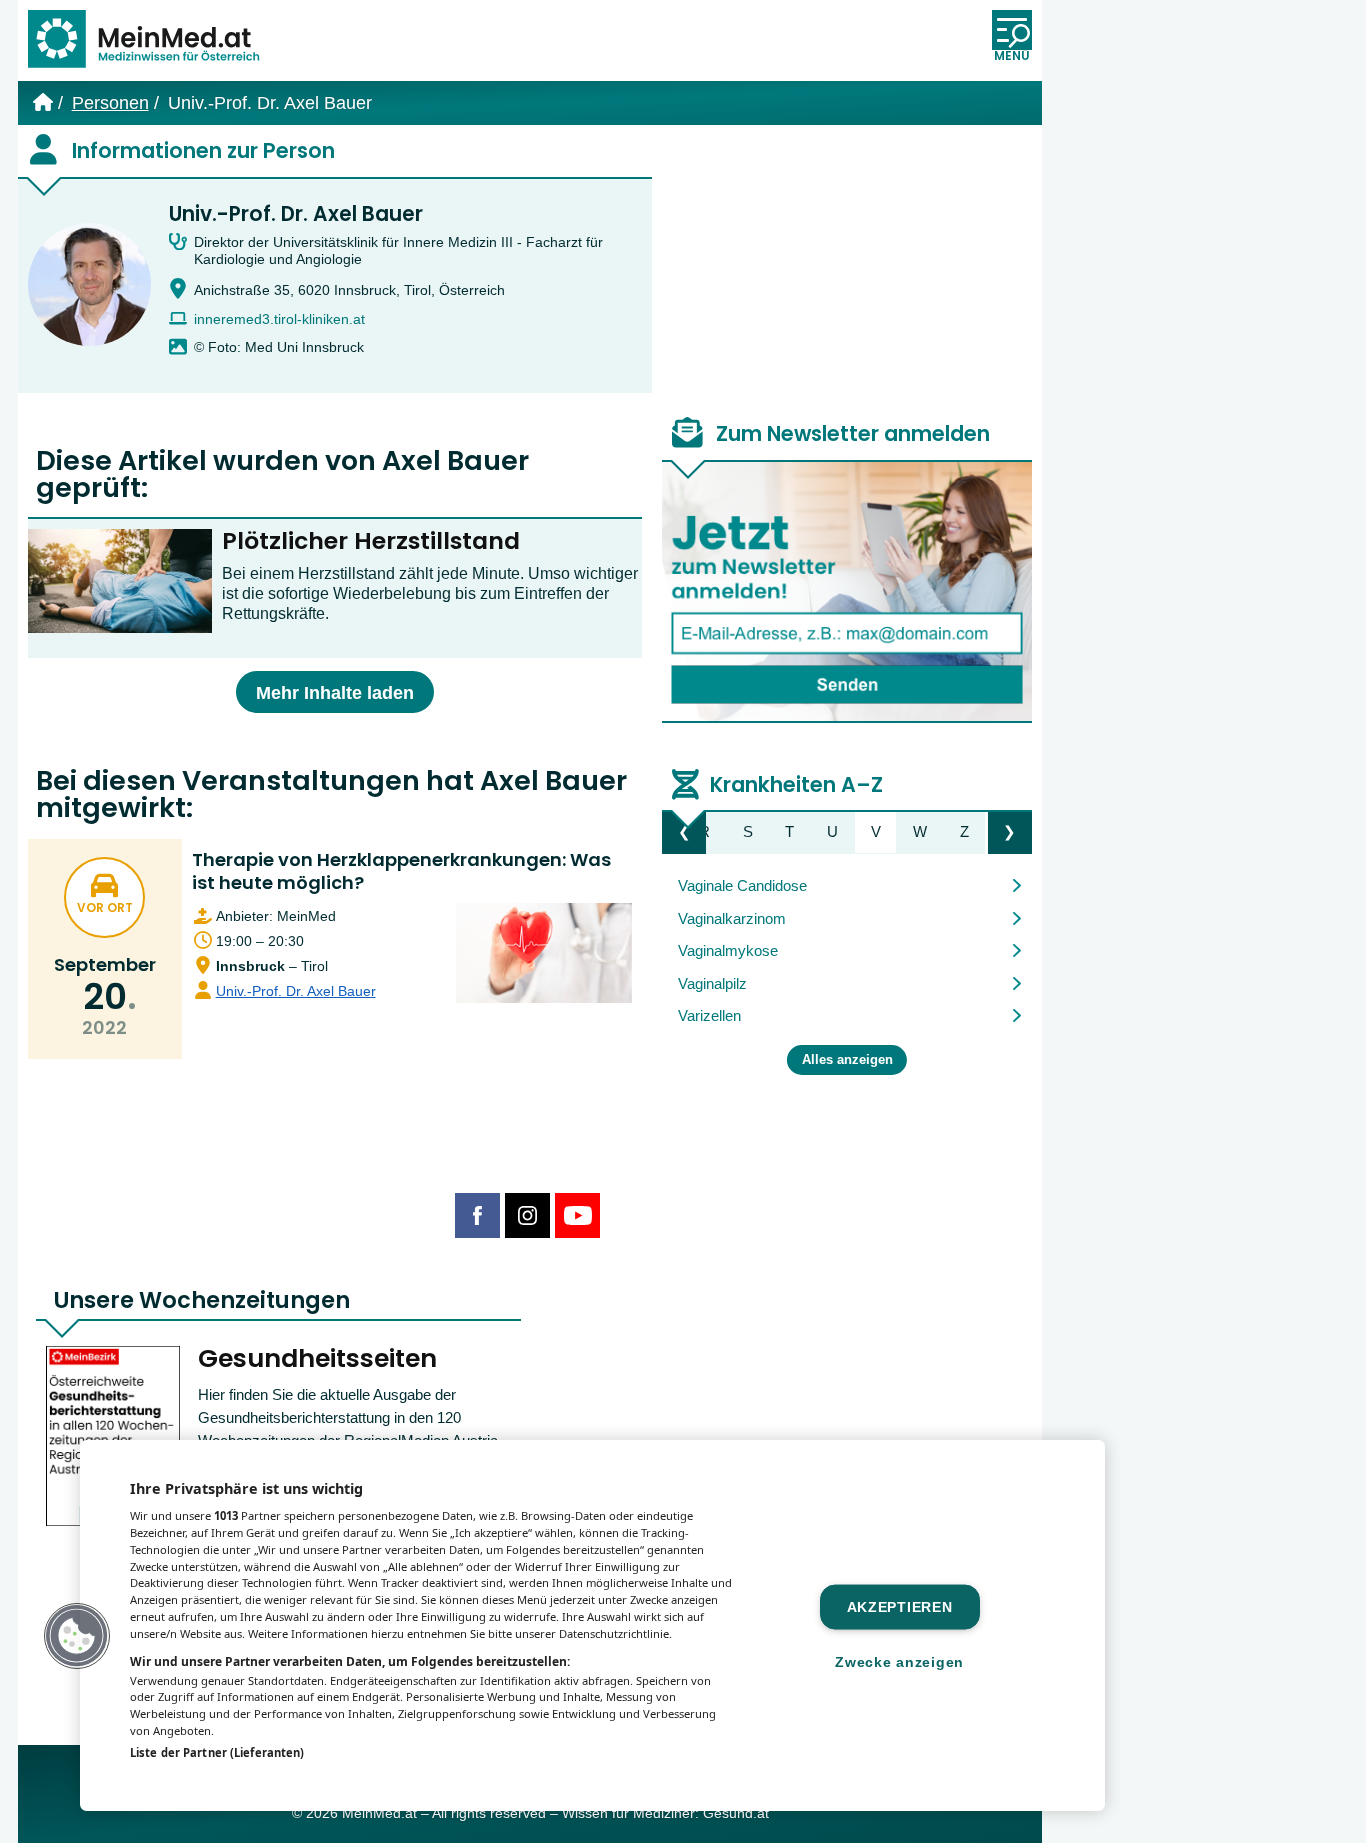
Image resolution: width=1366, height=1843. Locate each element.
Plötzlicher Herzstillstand (371, 541)
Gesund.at (736, 1813)
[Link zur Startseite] (153, 40)
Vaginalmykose (728, 950)
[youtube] (577, 1215)
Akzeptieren (900, 1607)
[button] (77, 1636)
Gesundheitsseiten (317, 1358)
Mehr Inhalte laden (335, 693)
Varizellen (709, 1015)
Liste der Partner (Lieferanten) (217, 1752)
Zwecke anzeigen (899, 1662)
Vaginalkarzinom (732, 918)
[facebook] (477, 1215)
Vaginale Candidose (742, 885)
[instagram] (527, 1215)
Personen (110, 103)
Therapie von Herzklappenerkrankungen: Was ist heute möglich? (401, 871)
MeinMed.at (379, 1813)
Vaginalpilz (712, 983)
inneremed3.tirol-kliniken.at (279, 319)
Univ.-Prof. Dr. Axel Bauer (296, 214)
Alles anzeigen (847, 1060)
